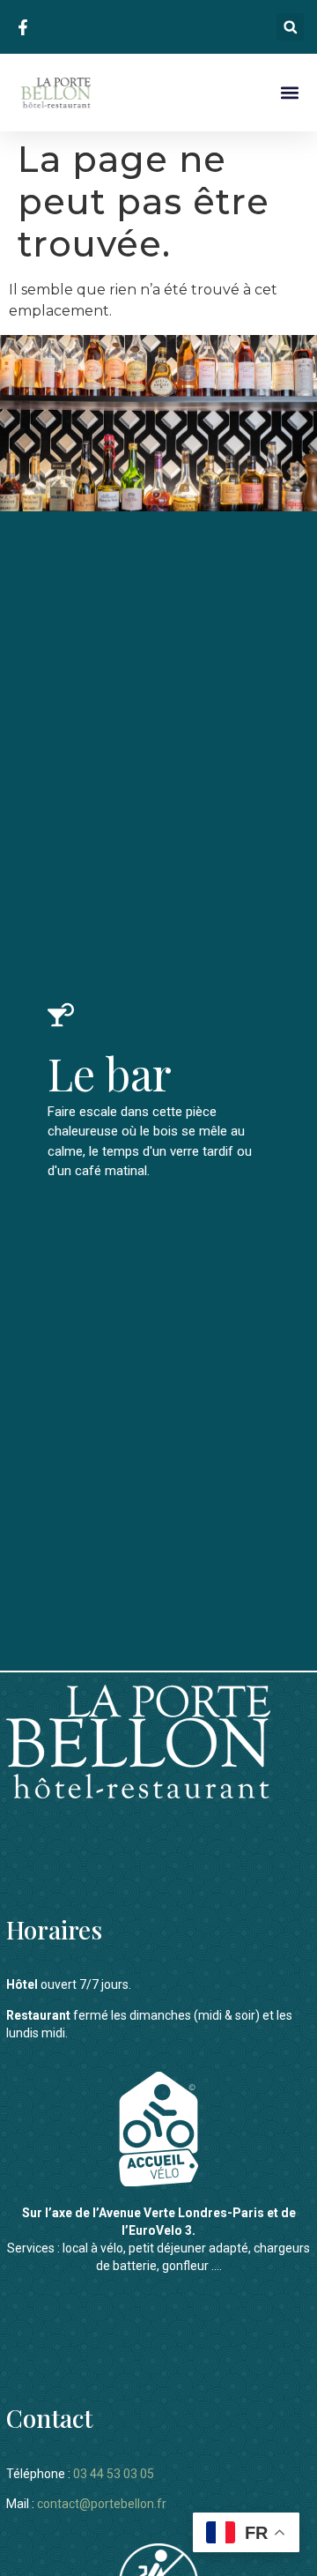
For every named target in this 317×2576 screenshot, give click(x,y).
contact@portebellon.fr (102, 2504)
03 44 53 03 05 (114, 2474)
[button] (290, 27)
